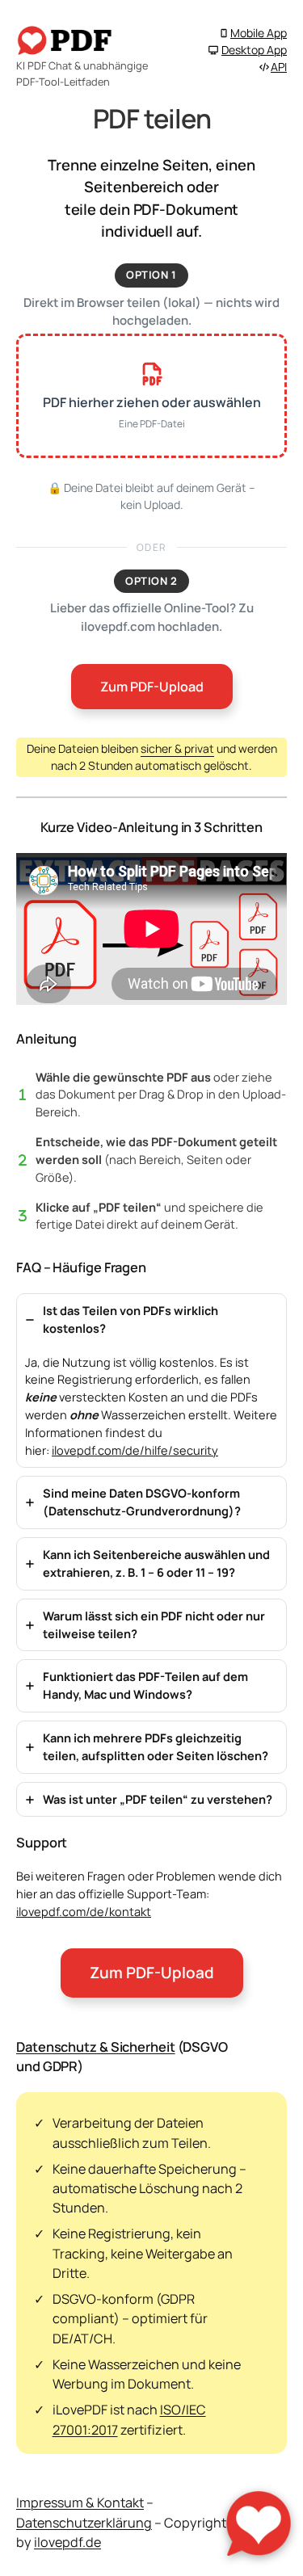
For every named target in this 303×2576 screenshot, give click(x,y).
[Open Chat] (259, 2523)
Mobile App (259, 33)
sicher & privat (177, 748)
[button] (151, 396)
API (279, 67)
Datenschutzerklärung (84, 2523)
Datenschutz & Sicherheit (96, 2047)
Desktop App (254, 50)
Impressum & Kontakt (80, 2502)
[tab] (151, 1381)
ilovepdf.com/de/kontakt (84, 1911)
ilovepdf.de (67, 2542)
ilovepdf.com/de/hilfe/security (135, 1450)
